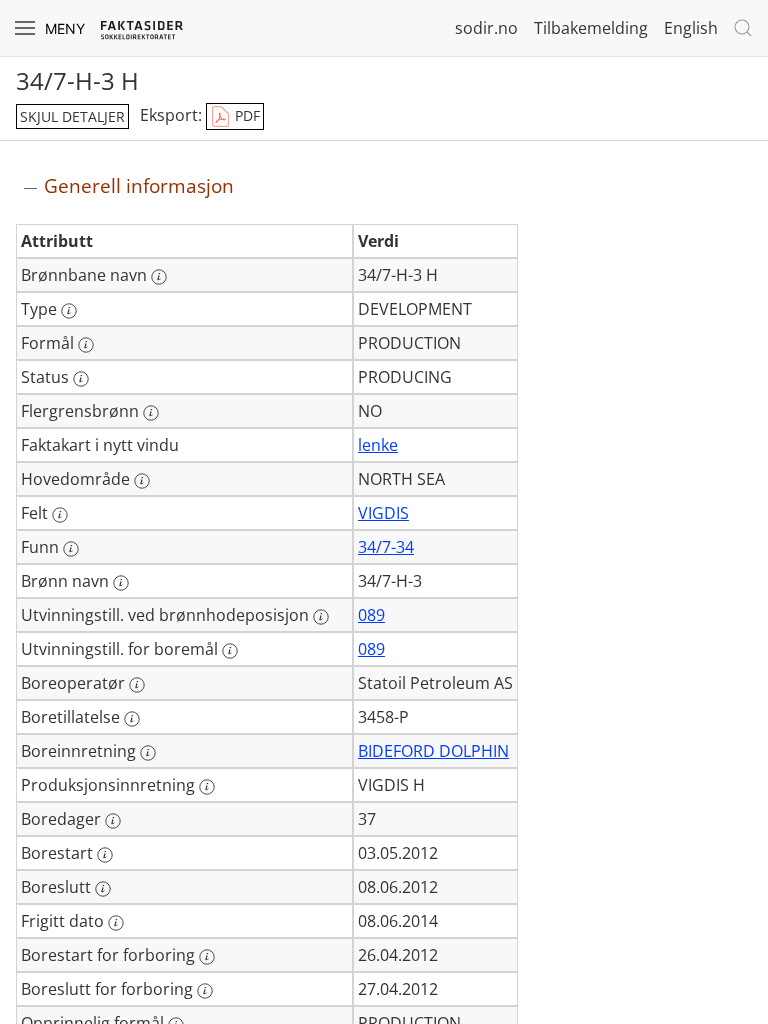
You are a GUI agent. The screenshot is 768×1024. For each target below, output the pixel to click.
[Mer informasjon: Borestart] (105, 855)
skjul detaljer (72, 116)
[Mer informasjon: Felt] (60, 515)
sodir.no (486, 28)
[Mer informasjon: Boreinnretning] (148, 753)
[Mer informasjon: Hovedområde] (142, 481)
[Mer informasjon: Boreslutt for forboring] (205, 991)
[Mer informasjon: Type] (69, 311)
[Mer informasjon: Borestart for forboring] (207, 957)
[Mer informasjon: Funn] (71, 549)
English (691, 28)
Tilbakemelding (591, 28)
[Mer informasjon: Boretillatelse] (132, 719)
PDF (245, 115)
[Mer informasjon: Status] (81, 379)
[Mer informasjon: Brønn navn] (121, 583)
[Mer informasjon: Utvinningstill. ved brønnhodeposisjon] (321, 617)
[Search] (743, 28)
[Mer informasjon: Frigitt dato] (116, 923)
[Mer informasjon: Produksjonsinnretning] (207, 787)
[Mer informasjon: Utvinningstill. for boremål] (230, 651)
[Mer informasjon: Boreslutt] (103, 889)
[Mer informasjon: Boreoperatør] (137, 685)
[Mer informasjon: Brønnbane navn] (159, 277)
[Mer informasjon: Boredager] (113, 821)
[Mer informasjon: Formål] (86, 345)
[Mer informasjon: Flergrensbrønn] (151, 413)
